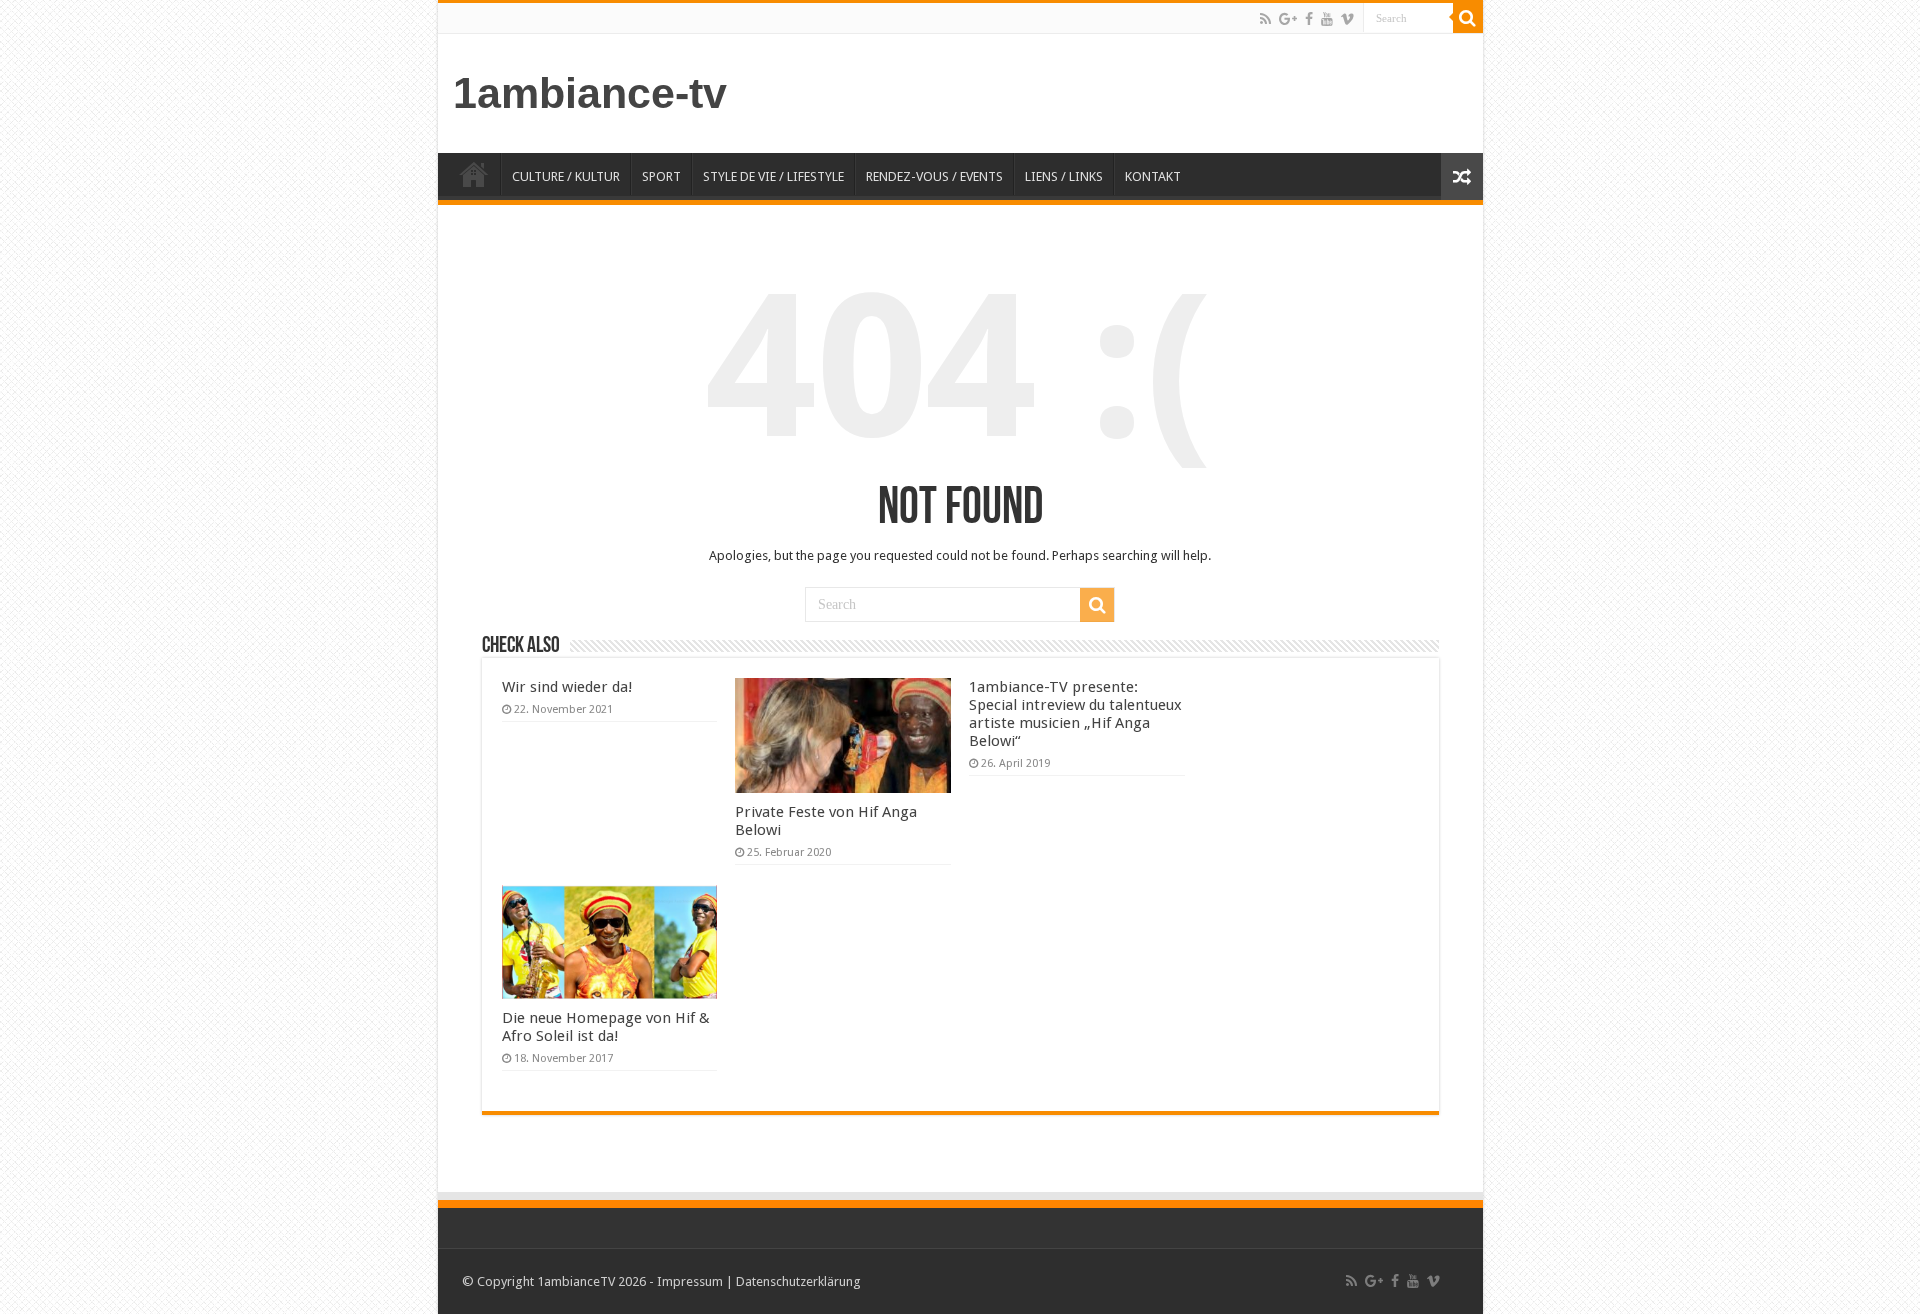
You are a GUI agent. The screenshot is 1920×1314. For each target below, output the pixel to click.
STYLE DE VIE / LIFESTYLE (773, 176)
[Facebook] (1309, 19)
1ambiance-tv (590, 93)
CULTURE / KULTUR (566, 176)
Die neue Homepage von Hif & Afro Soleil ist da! (606, 1027)
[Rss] (1265, 19)
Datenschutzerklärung (798, 1281)
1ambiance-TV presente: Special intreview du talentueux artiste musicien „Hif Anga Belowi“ (1075, 714)
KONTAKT (1153, 176)
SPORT (661, 176)
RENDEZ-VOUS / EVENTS (934, 176)
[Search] (1468, 18)
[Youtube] (1327, 19)
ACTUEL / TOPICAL (474, 174)
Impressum (690, 1281)
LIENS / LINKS (1064, 176)
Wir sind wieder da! (567, 687)
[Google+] (1288, 19)
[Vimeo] (1347, 19)
